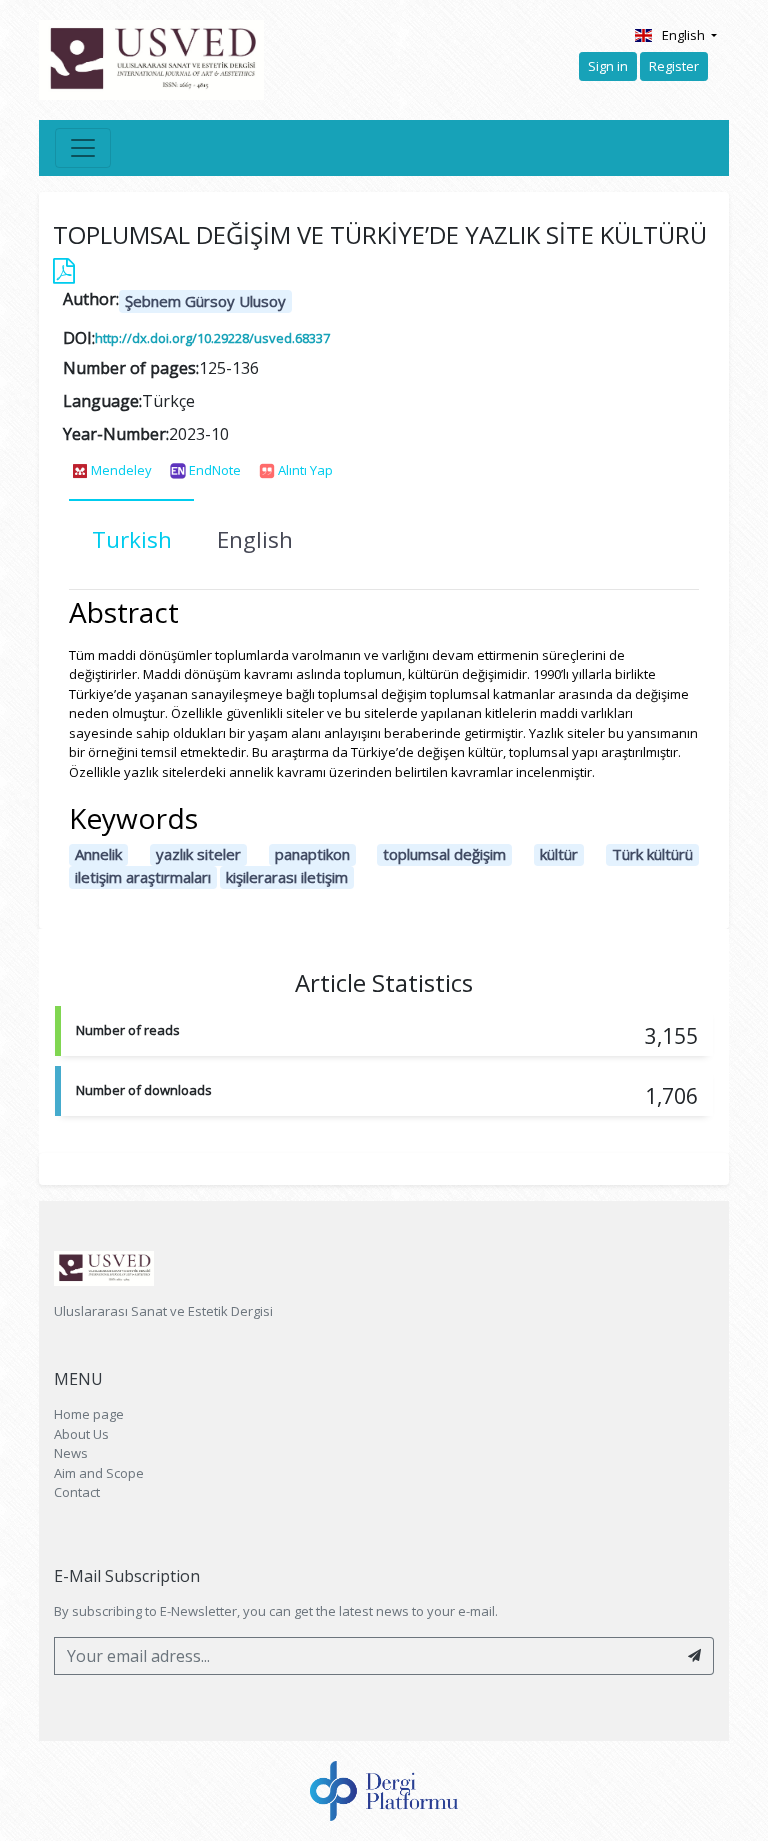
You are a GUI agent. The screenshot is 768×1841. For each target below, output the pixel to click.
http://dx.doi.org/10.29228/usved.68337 (212, 338)
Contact (77, 1492)
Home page (89, 1414)
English (685, 35)
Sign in (608, 66)
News (71, 1453)
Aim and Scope (99, 1473)
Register (674, 66)
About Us (81, 1434)
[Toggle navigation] (83, 148)
